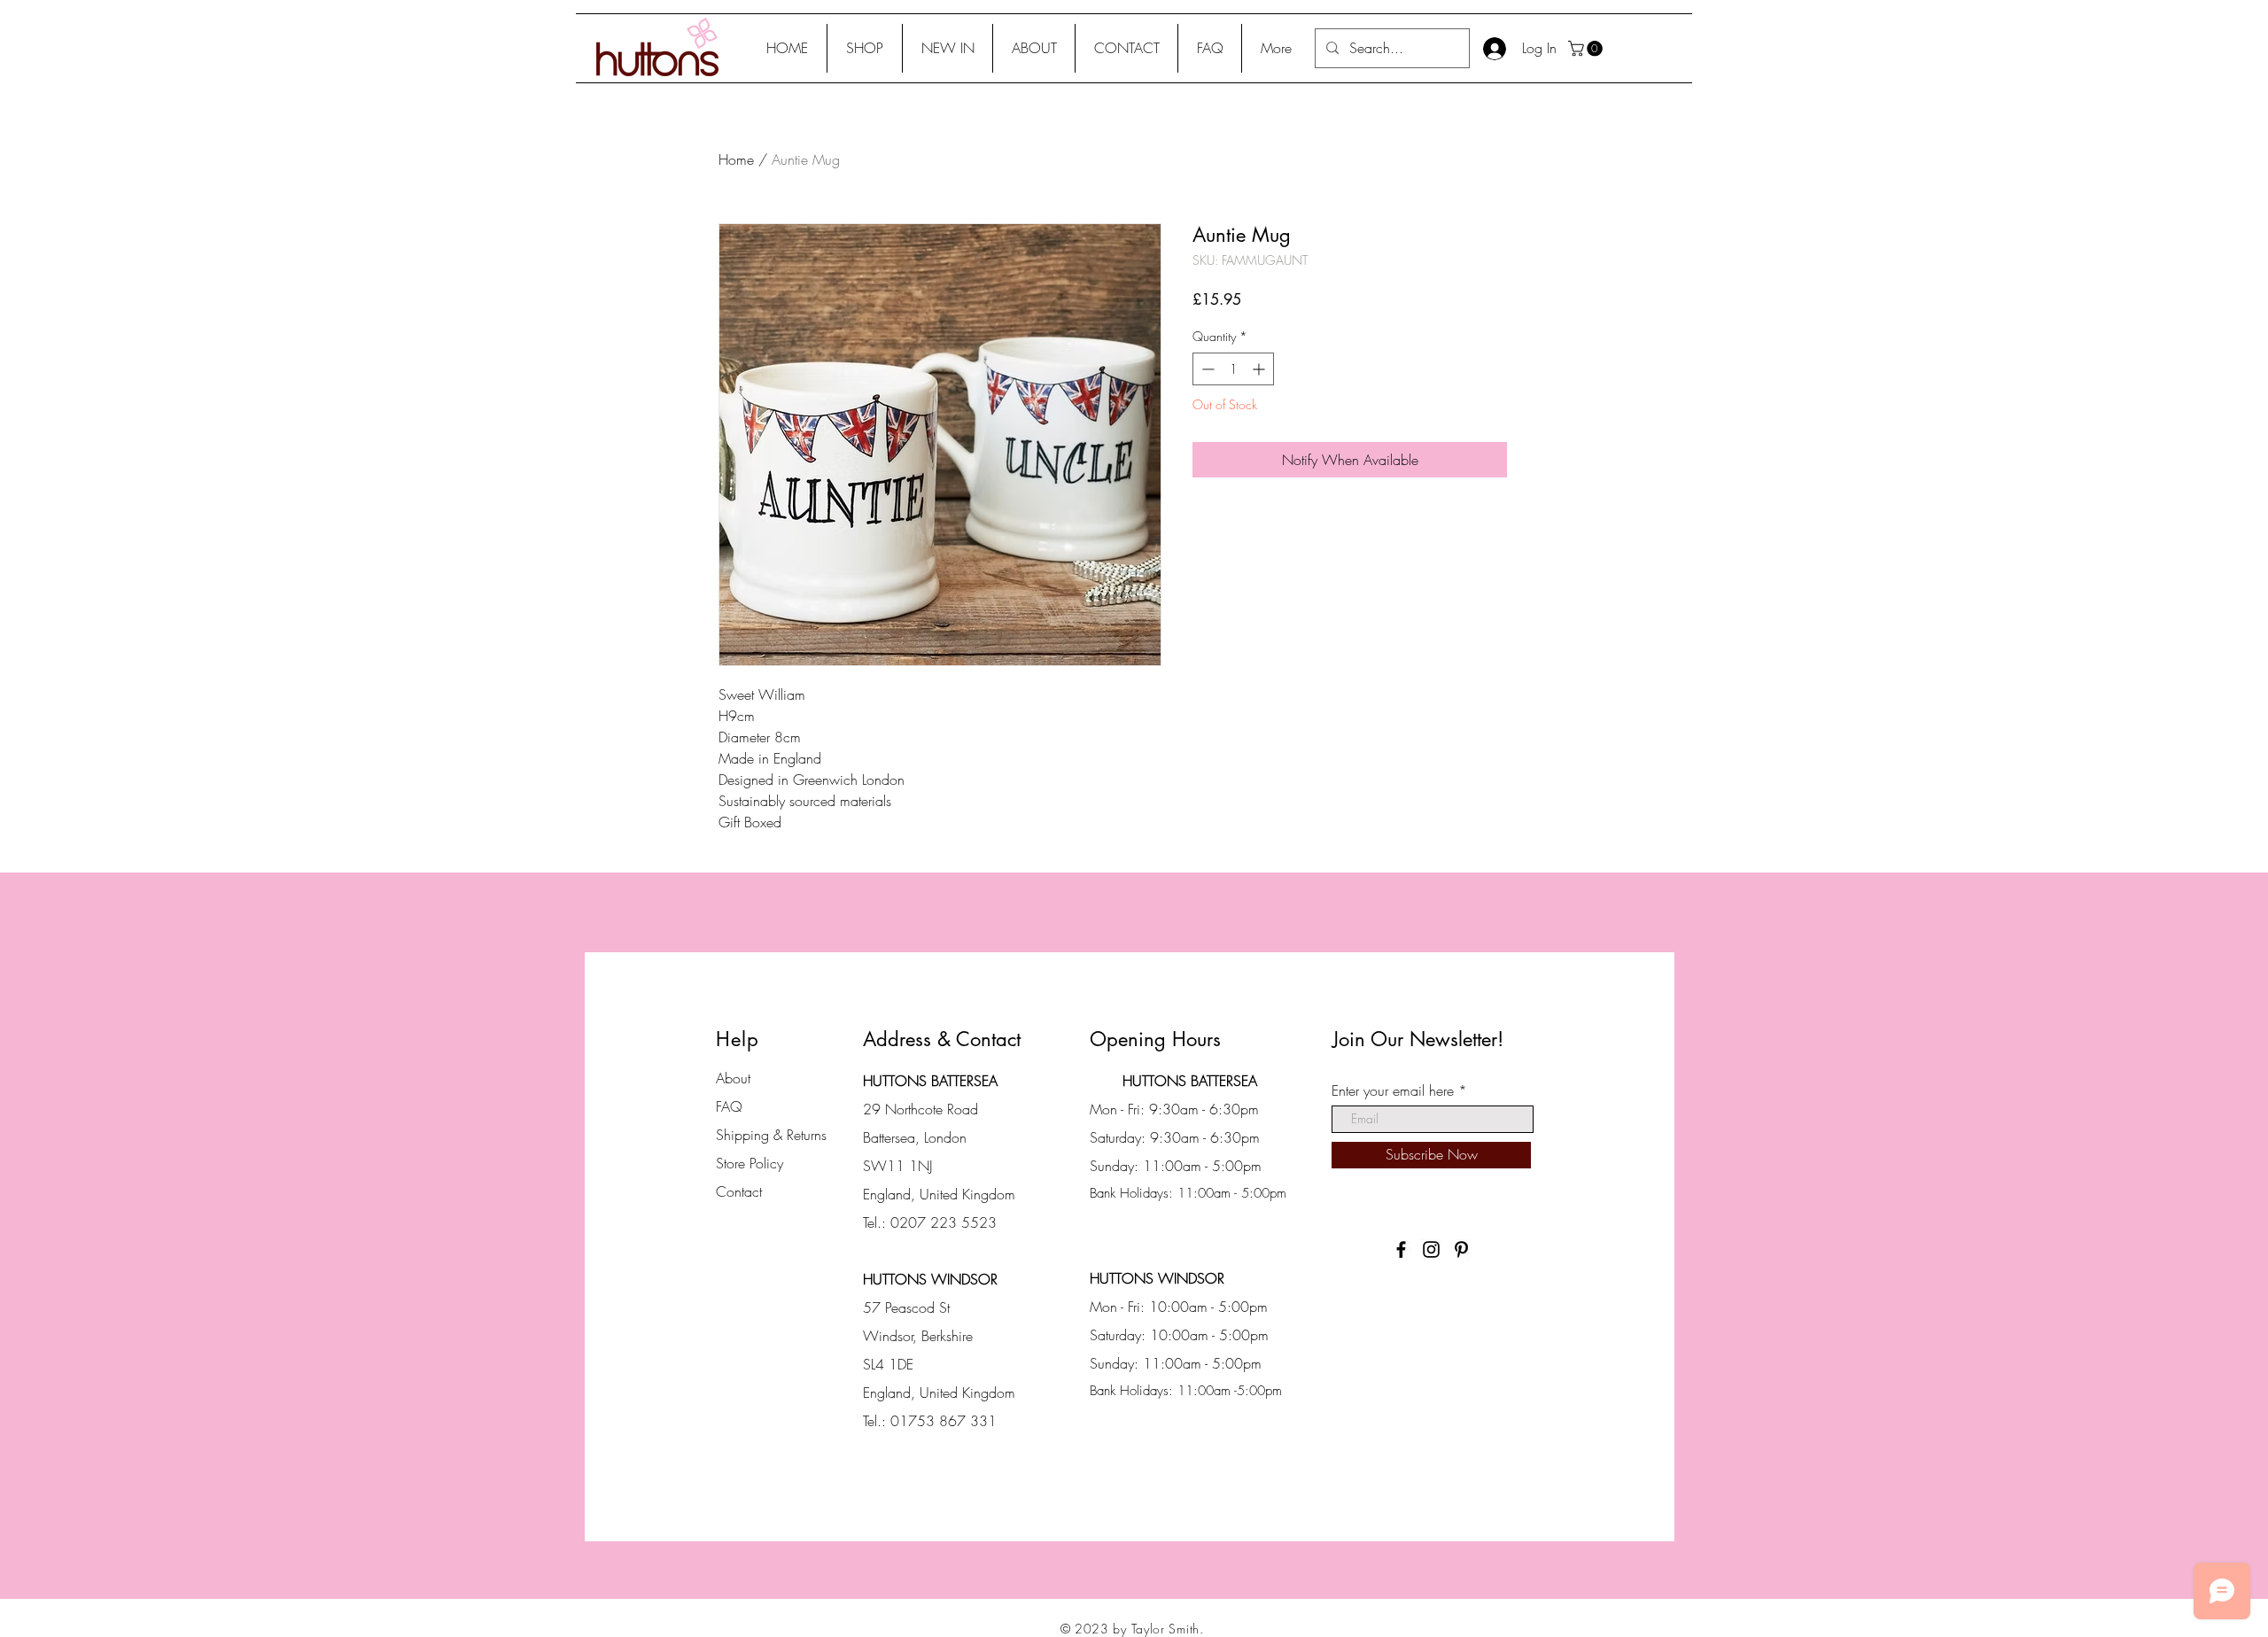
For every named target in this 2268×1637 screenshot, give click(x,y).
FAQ (729, 1106)
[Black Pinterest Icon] (1461, 1249)
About (733, 1078)
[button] (865, 48)
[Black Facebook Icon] (1401, 1249)
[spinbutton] (1233, 369)
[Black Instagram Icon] (1431, 1249)
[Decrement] (1206, 369)
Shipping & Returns (771, 1135)
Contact (739, 1191)
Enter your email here (1393, 1090)
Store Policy (750, 1163)
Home (736, 159)
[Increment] (1260, 369)
